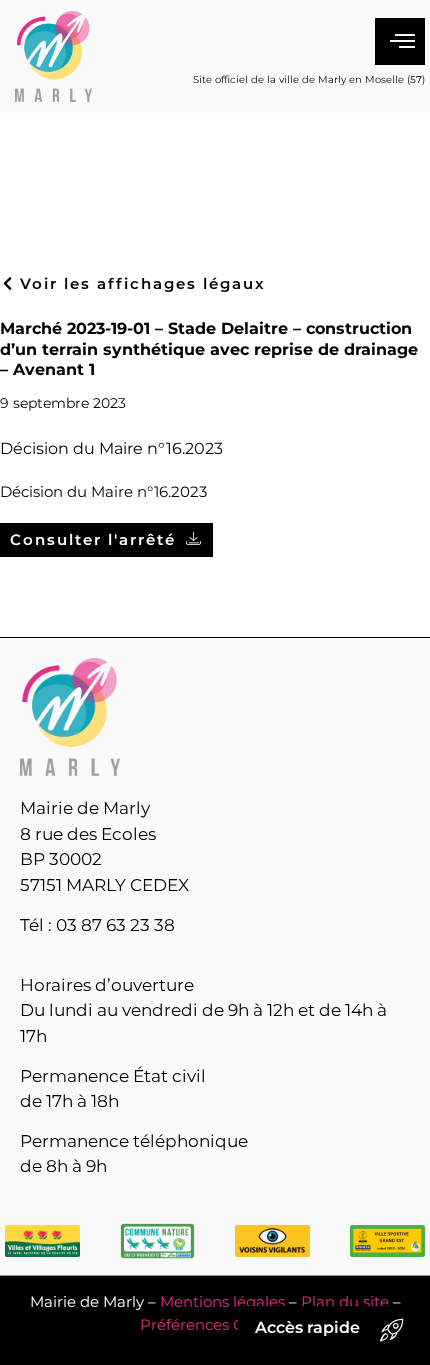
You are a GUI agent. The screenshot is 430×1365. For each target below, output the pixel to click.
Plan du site (345, 1301)
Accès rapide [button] (307, 1327)
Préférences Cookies (215, 1324)
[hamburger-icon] (400, 42)
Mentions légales (222, 1301)
